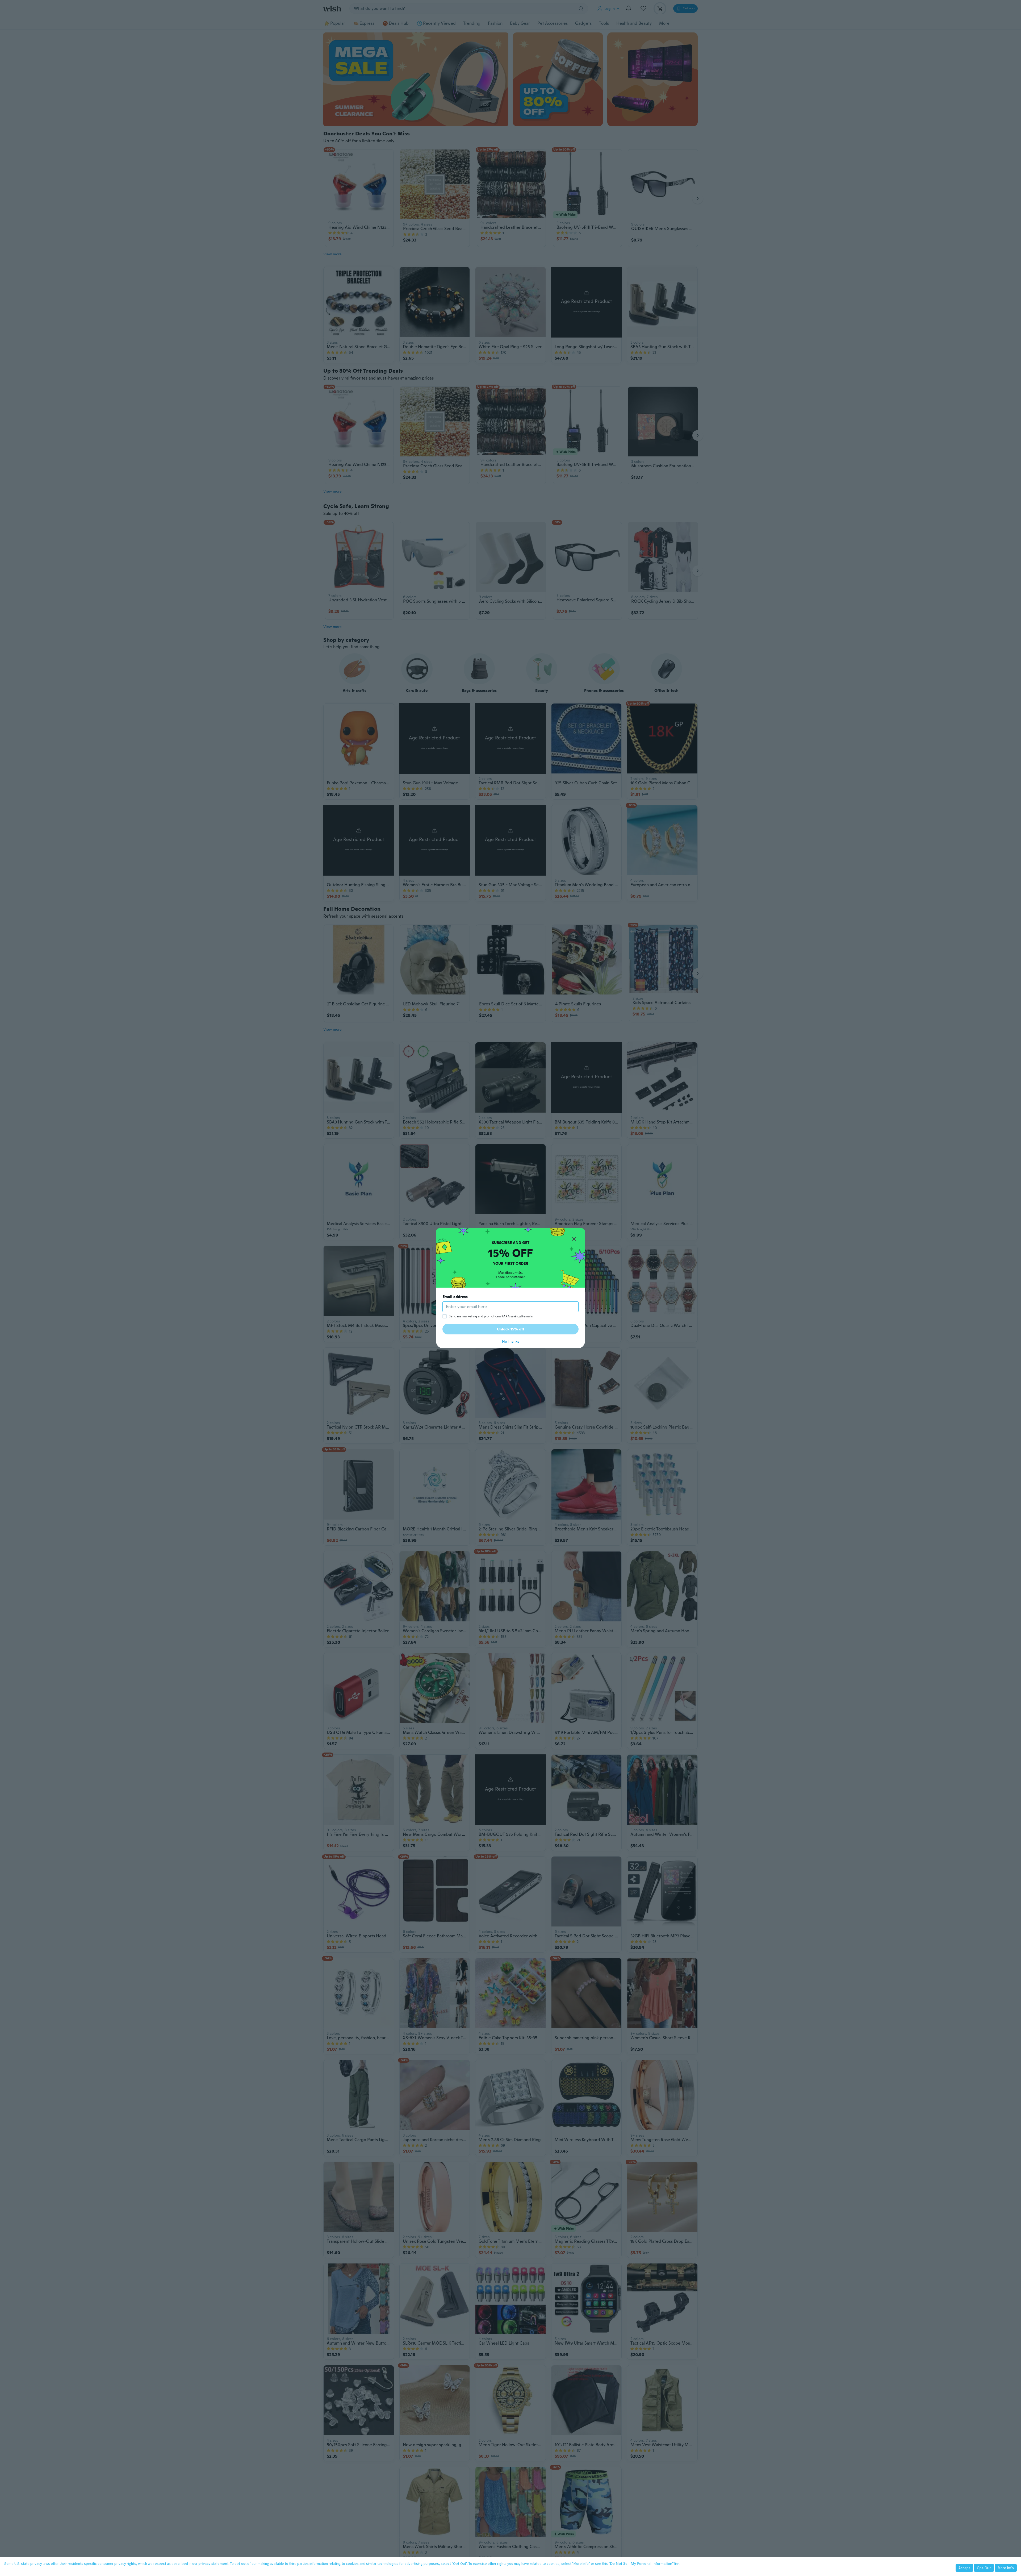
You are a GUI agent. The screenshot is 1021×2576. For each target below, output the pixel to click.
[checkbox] (445, 1316)
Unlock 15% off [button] (511, 1329)
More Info (1006, 2568)
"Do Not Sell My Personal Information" (641, 2563)
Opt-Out (984, 2568)
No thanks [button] (510, 1341)
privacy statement (213, 2563)
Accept (964, 2568)
